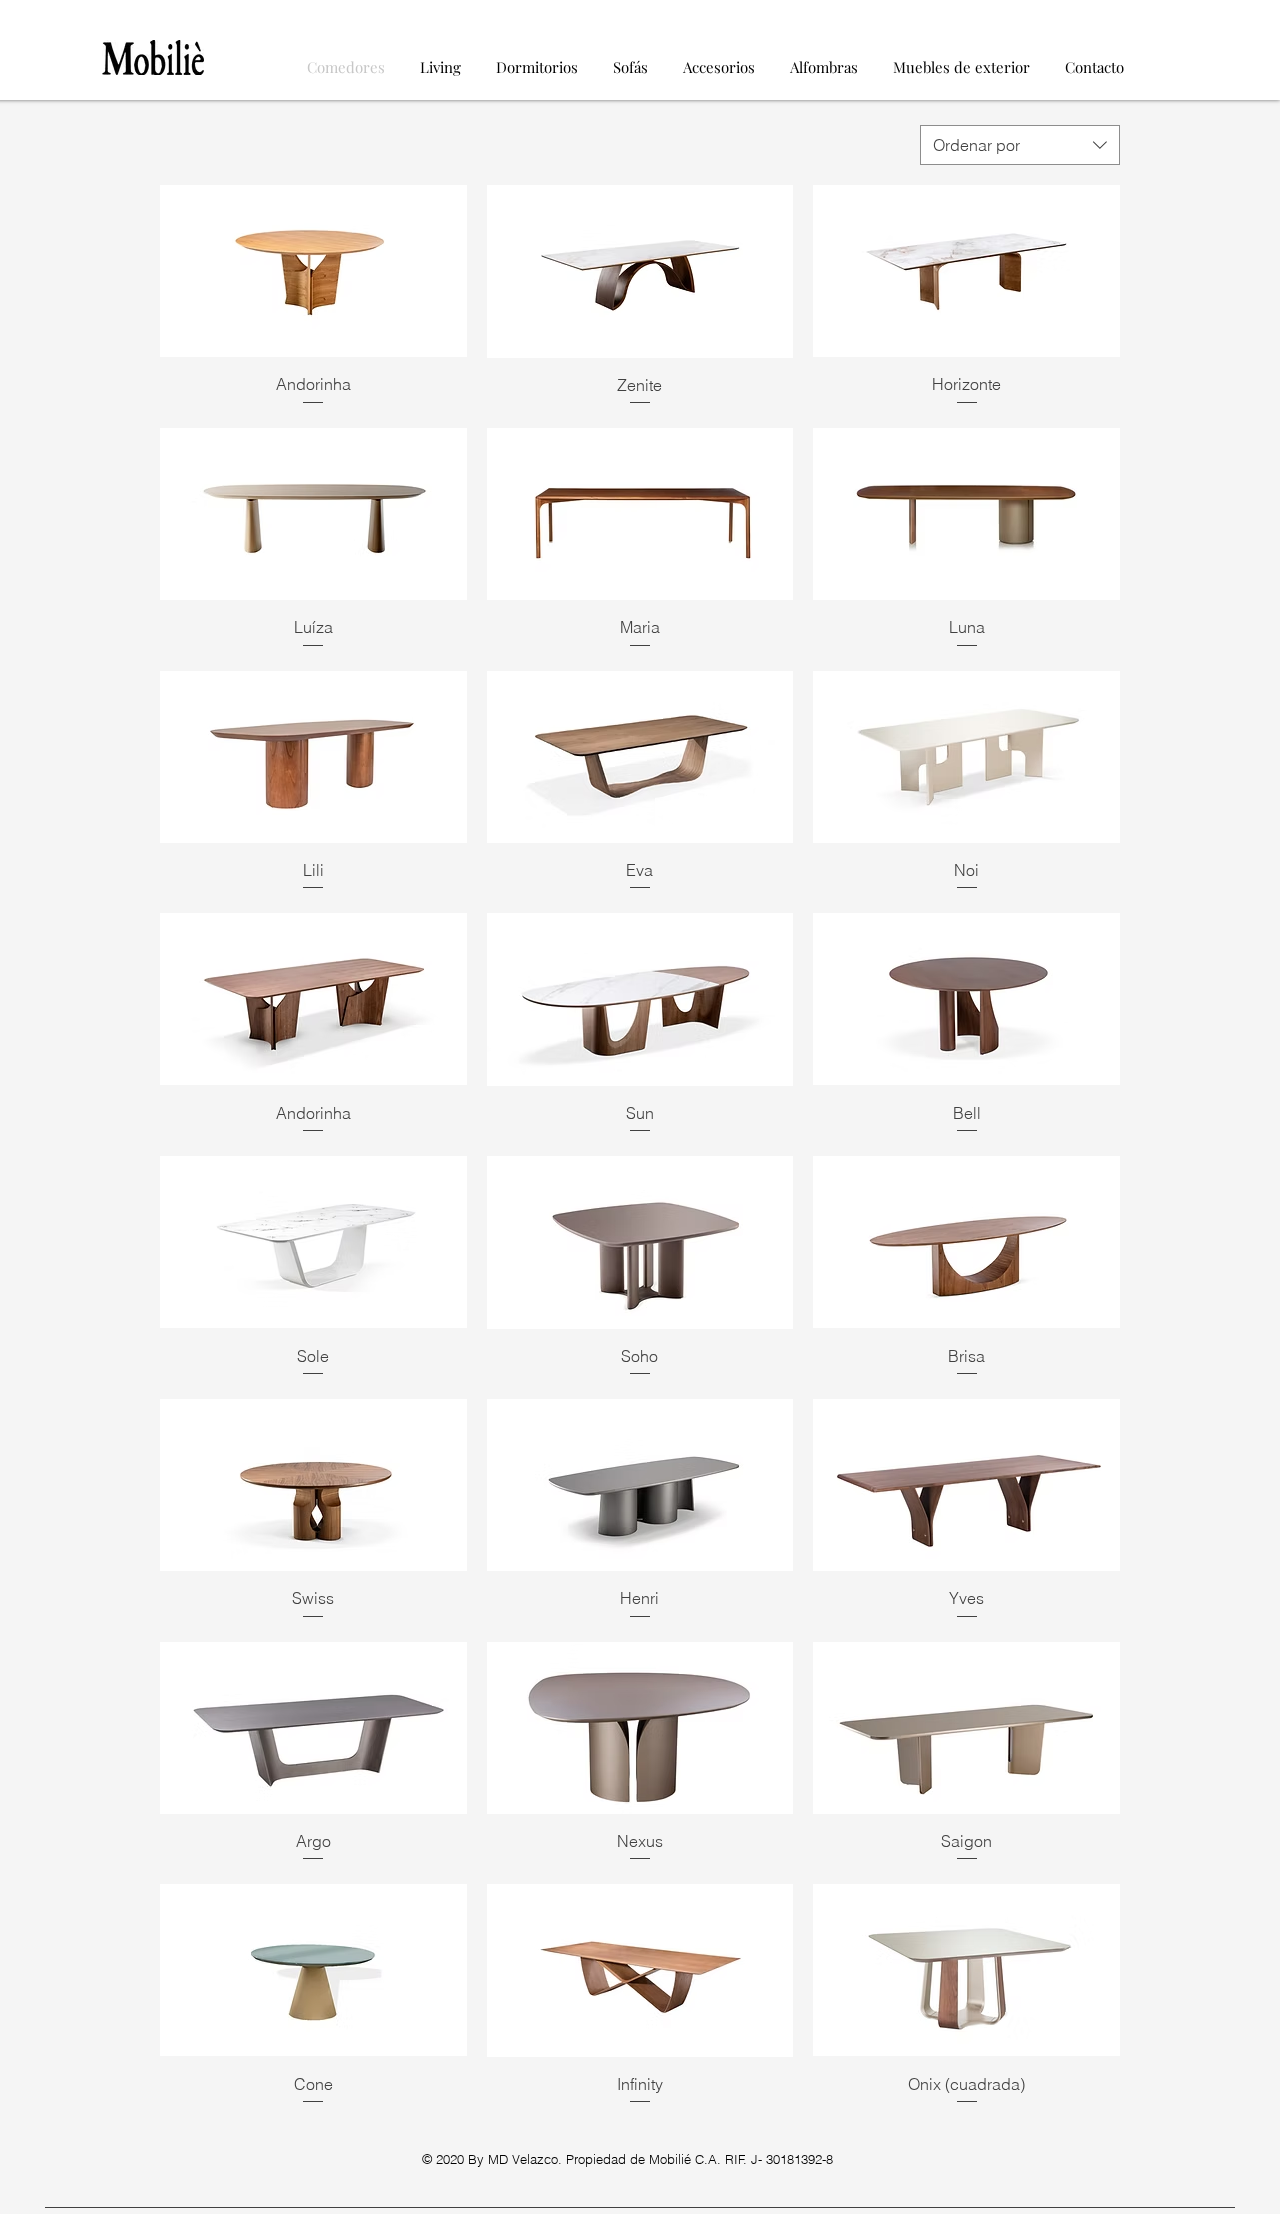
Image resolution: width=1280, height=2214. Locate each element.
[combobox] (1020, 145)
